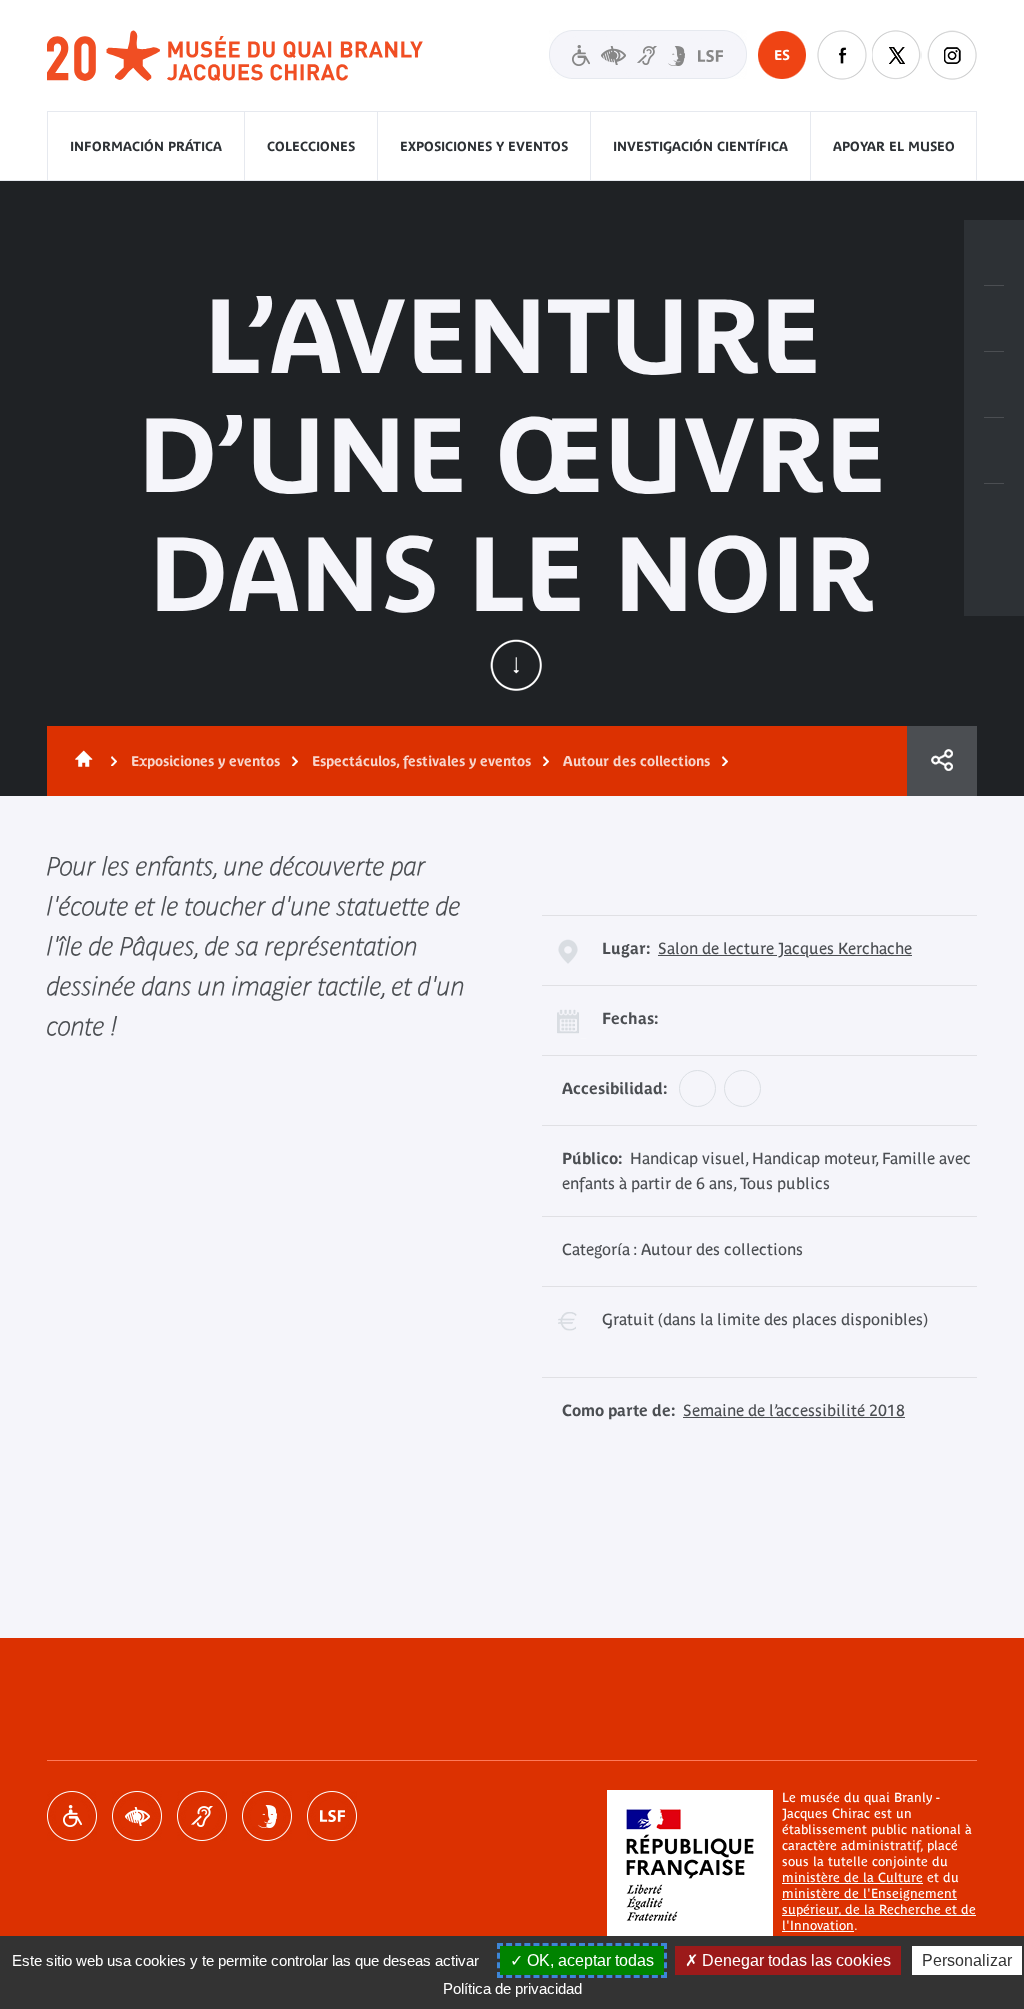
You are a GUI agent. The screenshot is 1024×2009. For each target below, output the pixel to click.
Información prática (146, 146)
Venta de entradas (994, 253)
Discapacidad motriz (72, 1816)
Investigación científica (700, 146)
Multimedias (994, 451)
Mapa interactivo (994, 517)
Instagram (952, 55)
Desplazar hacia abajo (516, 665)
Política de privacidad (512, 1988)
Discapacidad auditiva (202, 1816)
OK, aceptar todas (588, 1960)
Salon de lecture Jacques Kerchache (785, 948)
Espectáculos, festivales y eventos (421, 761)
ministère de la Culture (852, 1877)
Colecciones (311, 146)
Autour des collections (636, 761)
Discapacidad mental (267, 1816)
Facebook (842, 55)
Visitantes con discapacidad (648, 54)
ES (782, 55)
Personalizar (967, 1960)
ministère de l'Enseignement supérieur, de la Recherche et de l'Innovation (879, 1909)
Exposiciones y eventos (484, 146)
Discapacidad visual (137, 1816)
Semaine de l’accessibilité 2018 (794, 1410)
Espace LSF (332, 1816)
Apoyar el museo (894, 146)
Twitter (897, 55)
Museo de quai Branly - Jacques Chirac (236, 56)
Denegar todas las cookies (794, 1960)
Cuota (942, 761)
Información (994, 319)
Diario (994, 385)
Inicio (80, 761)
